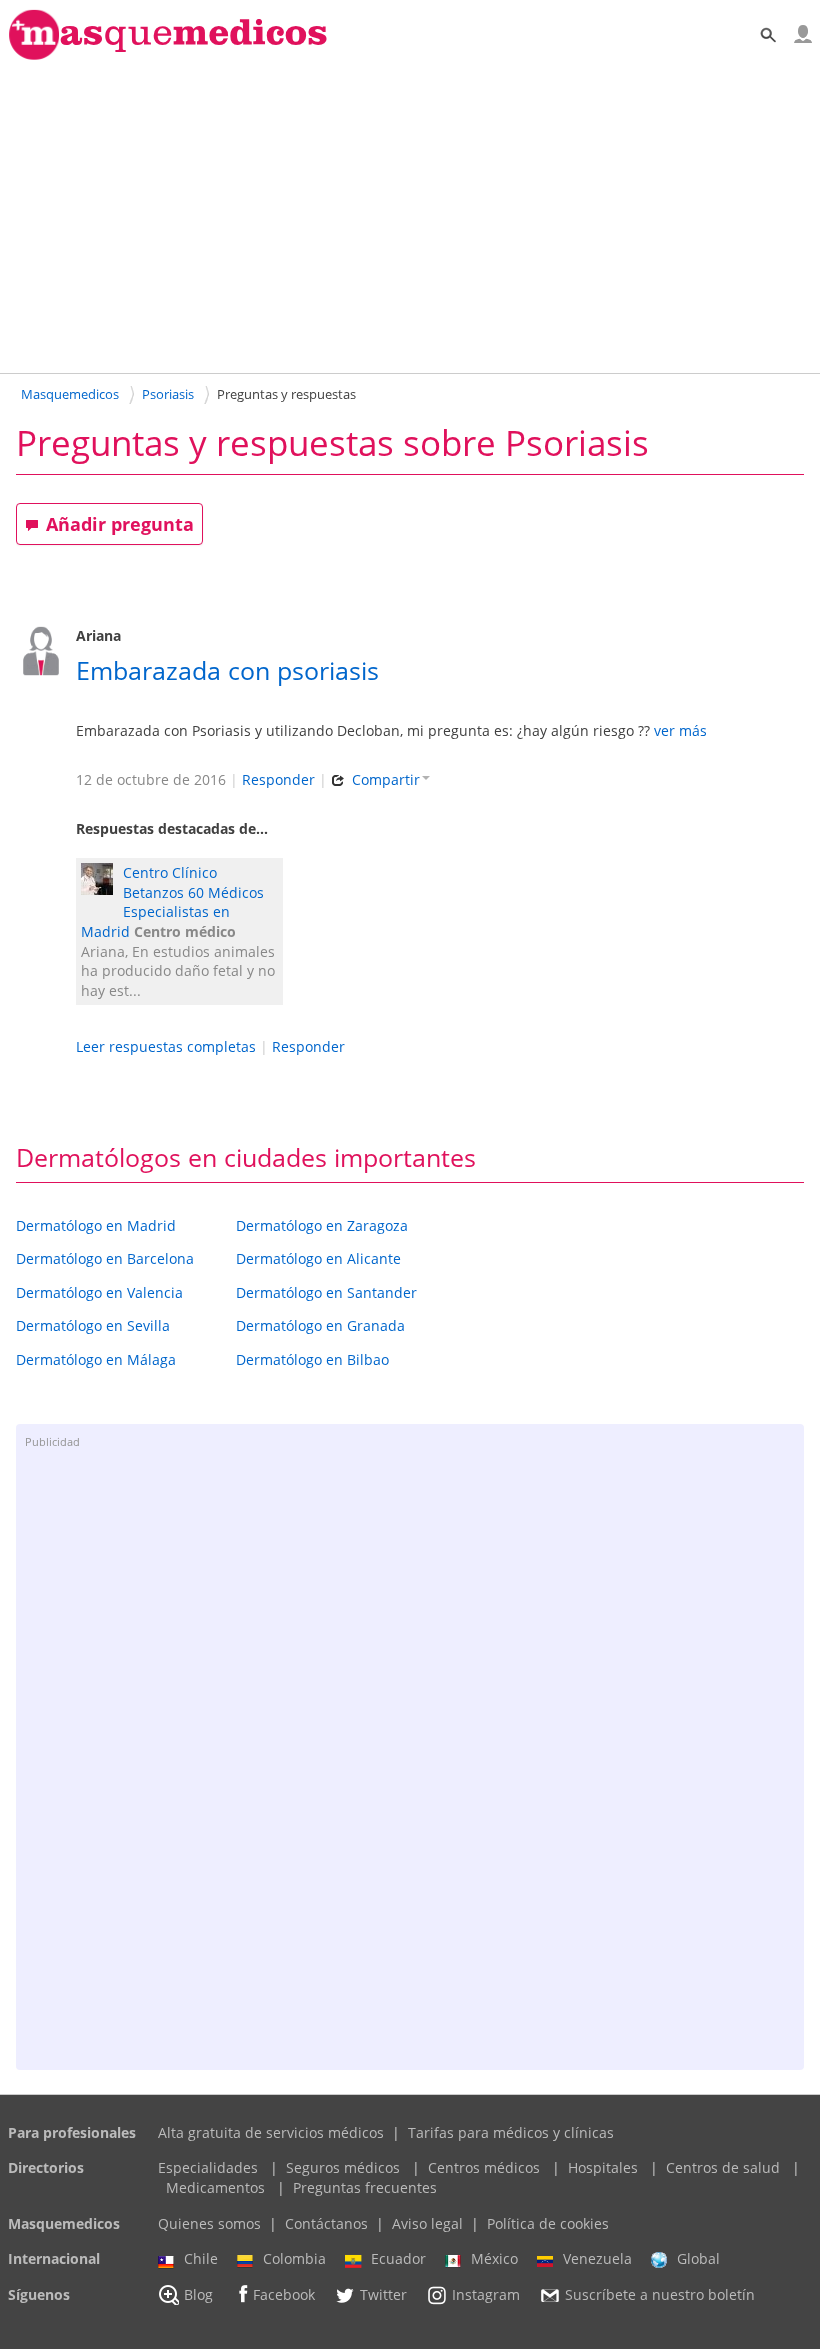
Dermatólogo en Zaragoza (322, 1225)
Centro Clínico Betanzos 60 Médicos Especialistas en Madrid (172, 902)
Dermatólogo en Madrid (96, 1225)
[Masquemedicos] (168, 55)
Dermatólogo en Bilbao (312, 1359)
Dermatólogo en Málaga (96, 1359)
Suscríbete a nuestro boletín (660, 2294)
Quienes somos (209, 2223)
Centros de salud (723, 2167)
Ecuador (398, 2258)
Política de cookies (548, 2223)
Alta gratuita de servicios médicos (271, 2132)
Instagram (486, 2294)
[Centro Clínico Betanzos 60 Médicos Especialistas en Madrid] (102, 881)
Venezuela (597, 2258)
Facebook (284, 2294)
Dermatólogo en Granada (320, 1325)
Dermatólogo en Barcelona (105, 1258)
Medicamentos (215, 2187)
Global (698, 2258)
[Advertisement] (410, 216)
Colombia (294, 2258)
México (494, 2258)
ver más (680, 730)
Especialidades (208, 2167)
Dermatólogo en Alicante (318, 1258)
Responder (278, 779)
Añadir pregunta (120, 524)
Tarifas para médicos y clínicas (511, 2132)
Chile (201, 2258)
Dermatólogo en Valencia (99, 1292)
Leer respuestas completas (166, 1046)
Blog (198, 2294)
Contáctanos (326, 2223)
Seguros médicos (343, 2167)
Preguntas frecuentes (365, 2187)
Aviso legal (427, 2223)
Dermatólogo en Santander (326, 1292)
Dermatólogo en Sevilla (93, 1325)
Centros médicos (484, 2167)
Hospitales (603, 2167)
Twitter (383, 2294)
